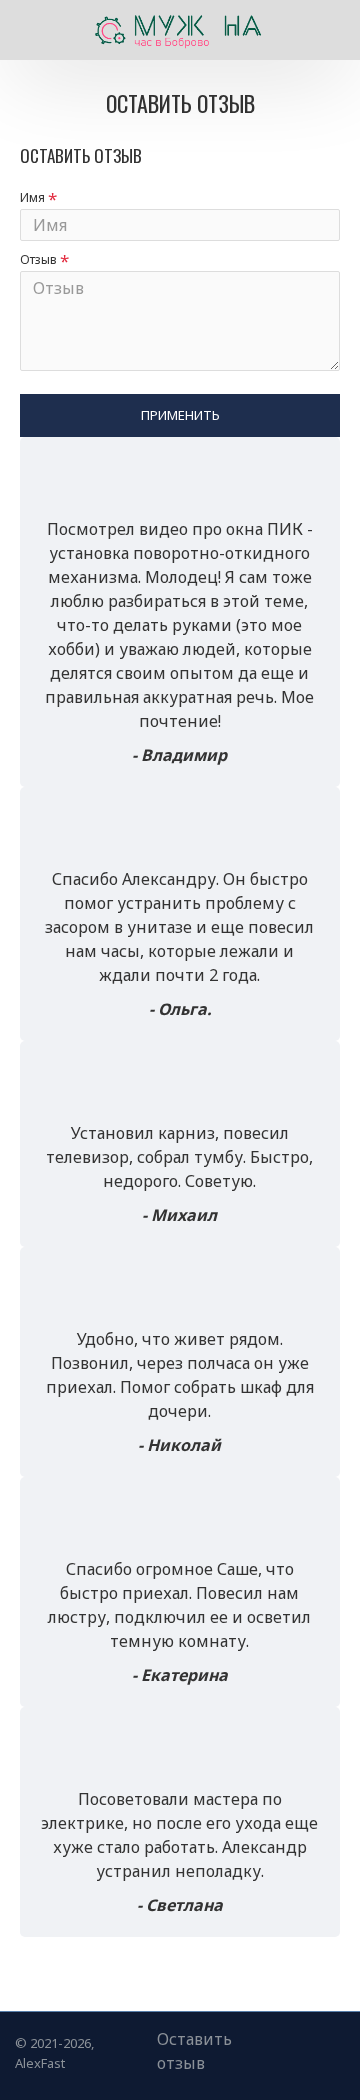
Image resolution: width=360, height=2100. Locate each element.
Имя (32, 197)
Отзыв (38, 259)
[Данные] (290, 2046)
